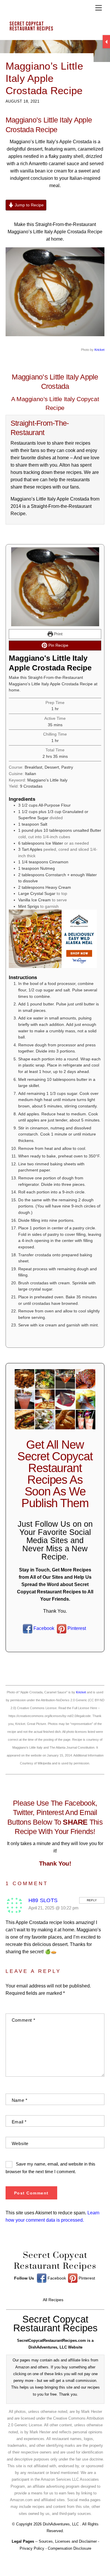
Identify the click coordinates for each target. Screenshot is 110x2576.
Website (20, 2143)
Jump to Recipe (29, 205)
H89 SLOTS (43, 1900)
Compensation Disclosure (70, 2548)
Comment (23, 2020)
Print (58, 634)
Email (19, 2122)
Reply (92, 1900)
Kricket (99, 350)
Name (20, 2100)
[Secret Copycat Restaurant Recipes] (54, 28)
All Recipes (53, 2300)
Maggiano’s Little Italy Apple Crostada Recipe (44, 78)
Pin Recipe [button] (58, 645)
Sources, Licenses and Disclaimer (68, 2541)
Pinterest (76, 1628)
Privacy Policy (32, 2548)
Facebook (43, 1628)
